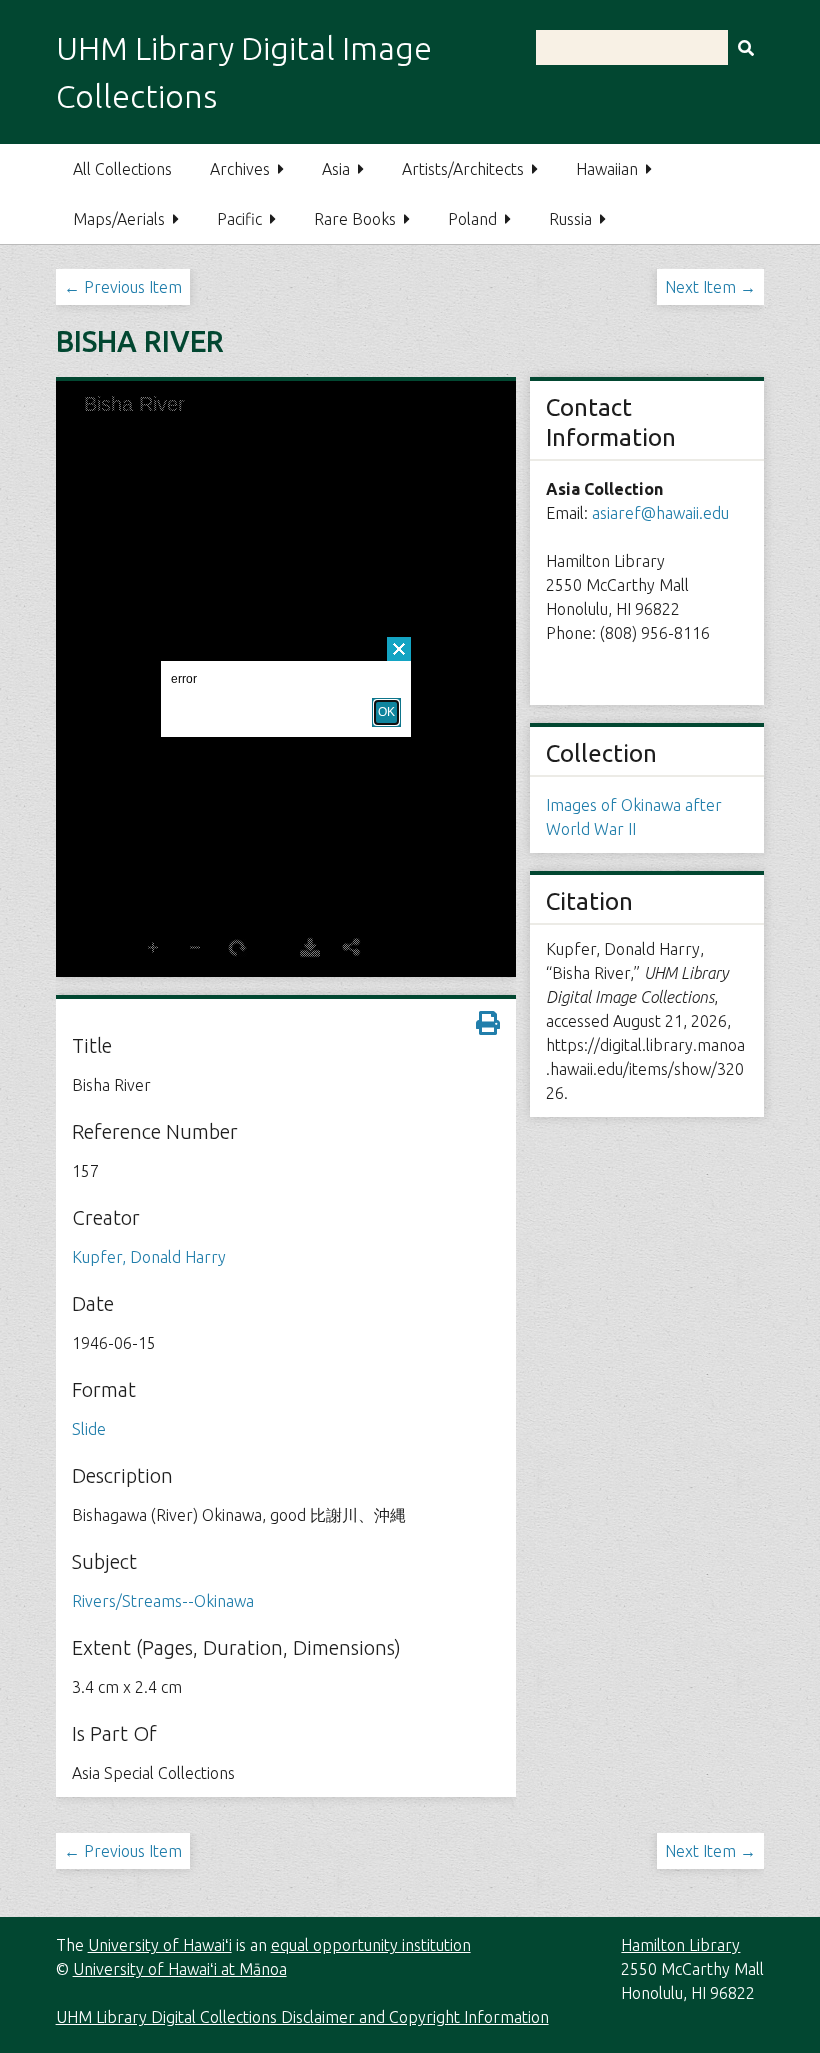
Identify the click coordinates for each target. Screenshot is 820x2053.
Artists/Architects (463, 169)
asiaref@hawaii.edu (660, 513)
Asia (336, 169)
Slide (89, 1429)
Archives (240, 169)
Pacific (239, 219)
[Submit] (746, 47)
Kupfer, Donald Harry (149, 1257)
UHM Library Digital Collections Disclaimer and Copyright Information (302, 2017)
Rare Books (355, 219)
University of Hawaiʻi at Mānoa (180, 1969)
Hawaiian (607, 169)
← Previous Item (123, 287)
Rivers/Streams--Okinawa (163, 1601)
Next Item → (710, 287)
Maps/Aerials (119, 219)
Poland (472, 219)
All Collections (122, 169)
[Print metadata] (488, 1023)
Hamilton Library (680, 1945)
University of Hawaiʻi (160, 1945)
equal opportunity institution (371, 1945)
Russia (570, 219)
